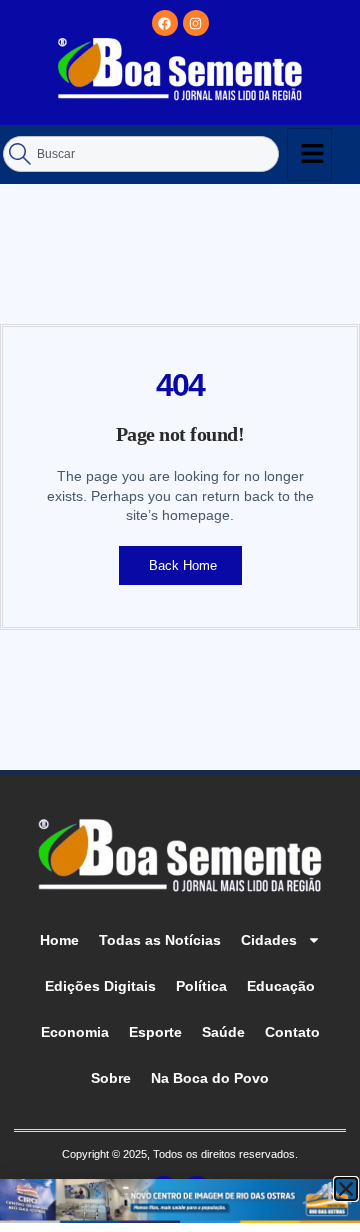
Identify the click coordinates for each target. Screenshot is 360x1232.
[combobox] (141, 154)
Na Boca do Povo (210, 1078)
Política (201, 986)
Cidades (269, 940)
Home (59, 940)
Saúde (223, 1032)
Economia (75, 1032)
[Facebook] (165, 23)
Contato (292, 1032)
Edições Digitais (100, 986)
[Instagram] (196, 23)
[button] (346, 1189)
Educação (281, 986)
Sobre (111, 1078)
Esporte (155, 1032)
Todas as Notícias (160, 940)
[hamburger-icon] (309, 154)
